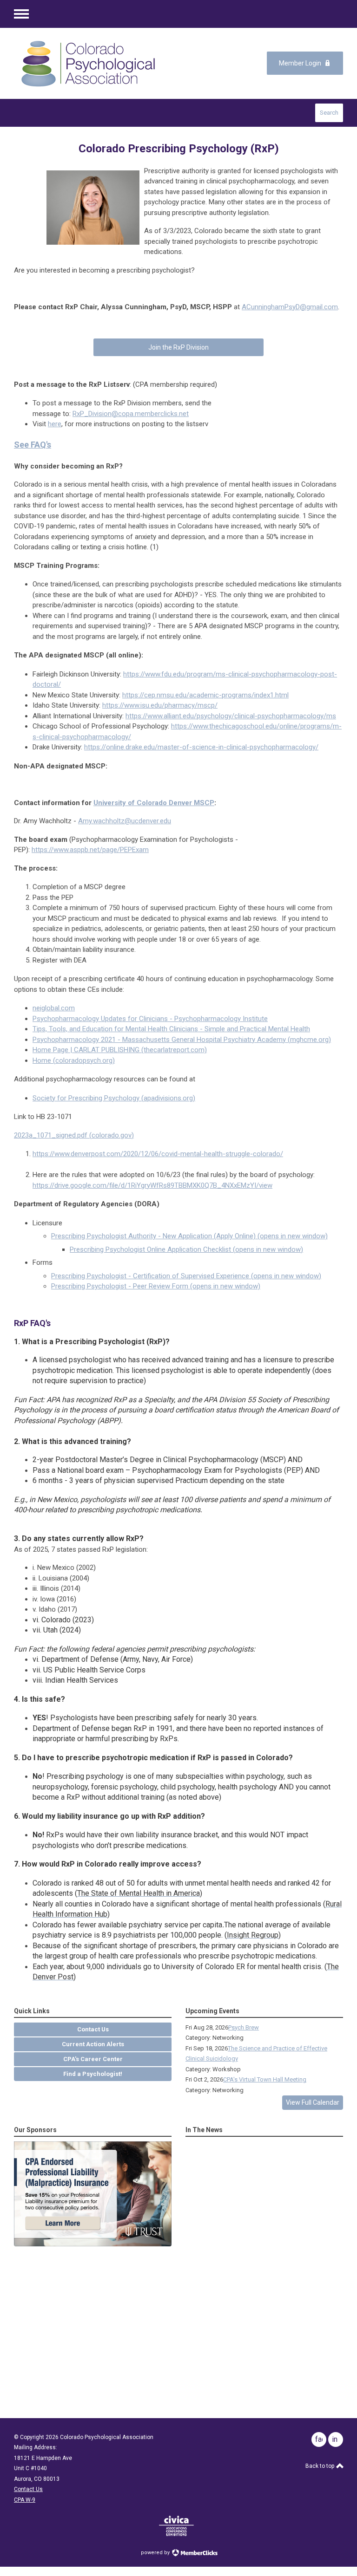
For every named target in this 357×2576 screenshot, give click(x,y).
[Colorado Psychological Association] (88, 63)
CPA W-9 (25, 2500)
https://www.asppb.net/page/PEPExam (90, 850)
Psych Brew (244, 2027)
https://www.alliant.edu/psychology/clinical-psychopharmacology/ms (231, 716)
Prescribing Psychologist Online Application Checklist (186, 1249)
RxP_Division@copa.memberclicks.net (131, 414)
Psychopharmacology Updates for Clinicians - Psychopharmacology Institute (150, 1019)
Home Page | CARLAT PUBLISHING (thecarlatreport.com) (120, 1050)
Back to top (321, 2466)
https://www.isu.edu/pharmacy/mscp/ (160, 705)
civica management (176, 2526)
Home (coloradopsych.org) (74, 1060)
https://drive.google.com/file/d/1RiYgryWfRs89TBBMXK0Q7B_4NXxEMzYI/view (152, 1185)
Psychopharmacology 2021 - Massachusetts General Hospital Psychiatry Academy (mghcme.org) (182, 1040)
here (55, 424)
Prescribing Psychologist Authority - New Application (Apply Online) (189, 1236)
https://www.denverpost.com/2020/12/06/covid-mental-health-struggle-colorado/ (158, 1154)
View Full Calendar (313, 2102)
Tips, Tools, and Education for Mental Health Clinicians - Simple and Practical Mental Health (171, 1029)
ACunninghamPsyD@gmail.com (290, 307)
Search (329, 113)
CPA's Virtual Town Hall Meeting (265, 2079)
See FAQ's (33, 445)
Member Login (300, 63)
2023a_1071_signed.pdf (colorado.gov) (74, 1135)
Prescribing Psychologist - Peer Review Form (156, 1286)
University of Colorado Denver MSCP (154, 803)
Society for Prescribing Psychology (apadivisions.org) (114, 1098)
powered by (156, 2553)
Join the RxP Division (178, 347)
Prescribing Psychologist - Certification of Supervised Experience (186, 1276)
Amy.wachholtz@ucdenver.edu (125, 821)
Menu (21, 14)
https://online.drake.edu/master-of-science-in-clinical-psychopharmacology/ (201, 747)
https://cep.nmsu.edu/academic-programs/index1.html (205, 695)
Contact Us (28, 2489)
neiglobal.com (54, 1008)
